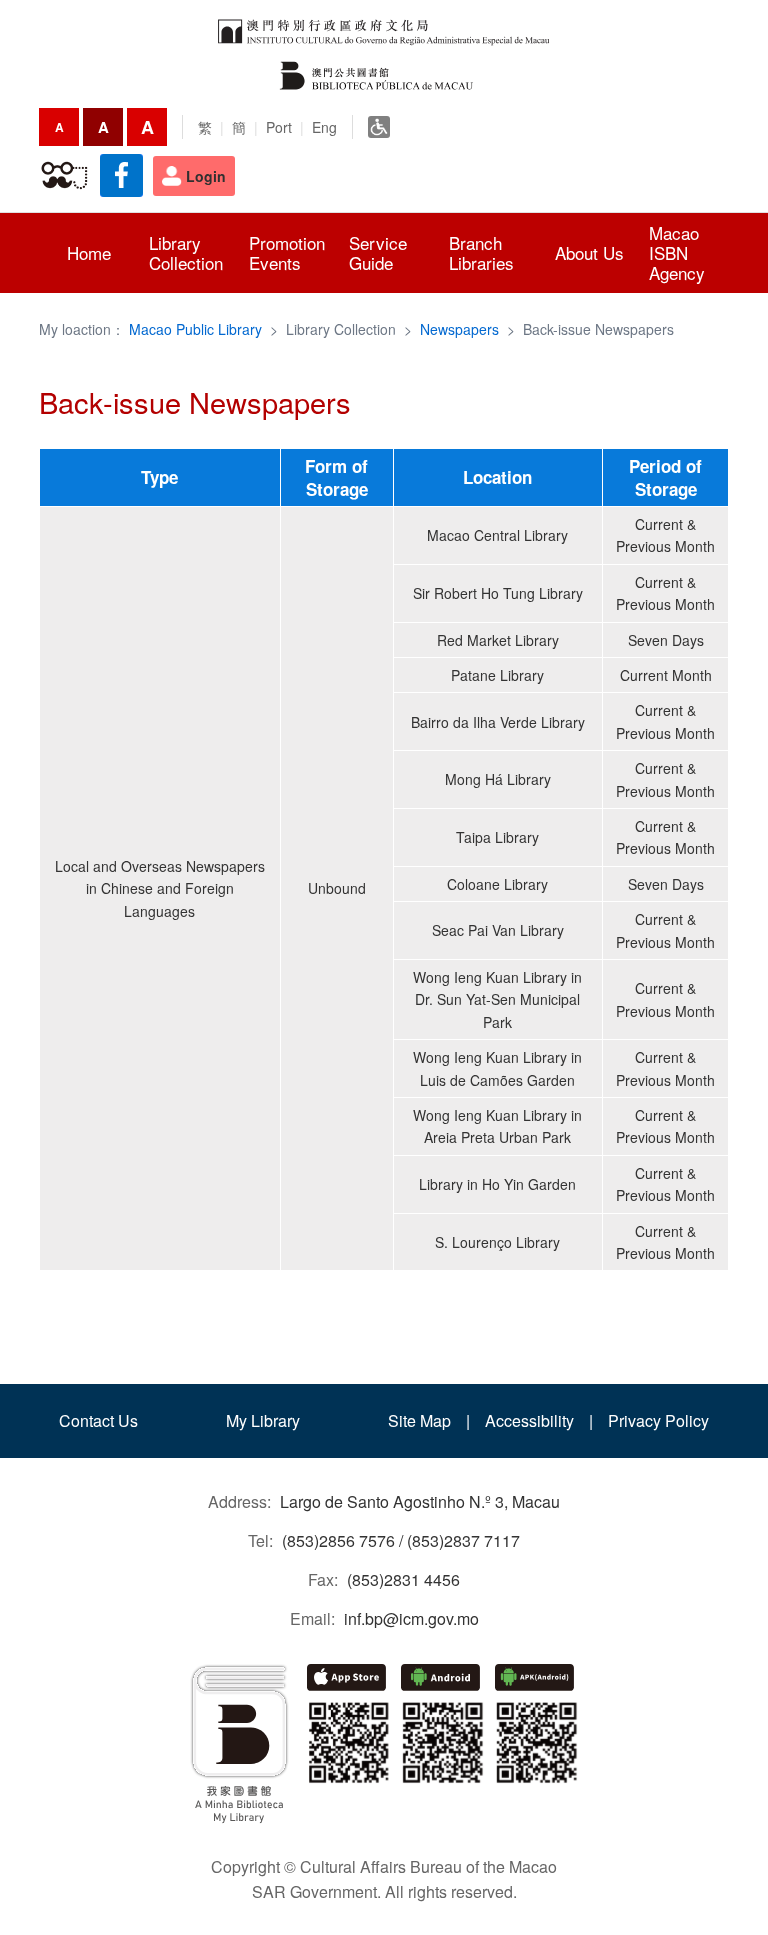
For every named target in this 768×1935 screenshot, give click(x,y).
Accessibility (529, 1420)
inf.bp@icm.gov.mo (411, 1618)
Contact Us (98, 1420)
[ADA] (379, 127)
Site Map (419, 1420)
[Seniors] (64, 176)
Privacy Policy (658, 1420)
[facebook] (121, 175)
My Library (263, 1420)
